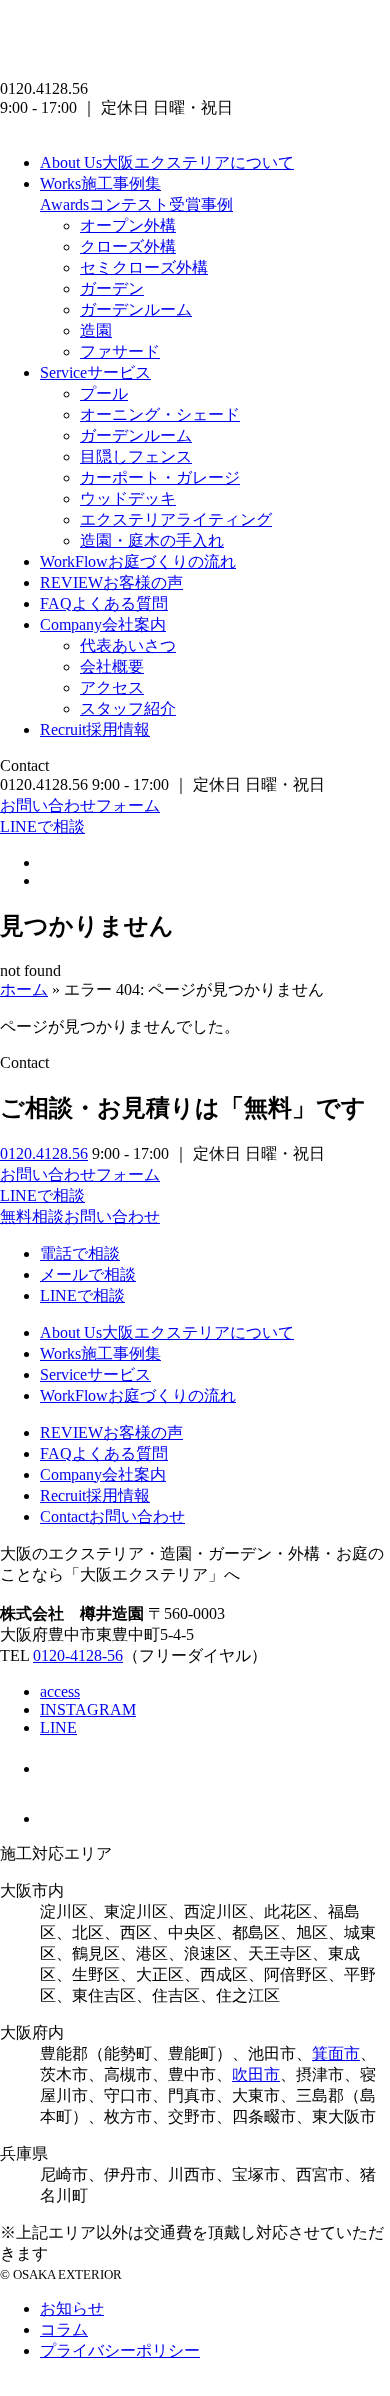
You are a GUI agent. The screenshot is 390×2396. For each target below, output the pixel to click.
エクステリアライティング (176, 519)
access (60, 1691)
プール (104, 393)
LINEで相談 (42, 826)
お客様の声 (111, 582)
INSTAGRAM (88, 1709)
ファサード (120, 351)
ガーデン (112, 288)
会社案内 (103, 624)
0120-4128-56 (78, 1655)
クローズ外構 (128, 246)
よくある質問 (104, 603)
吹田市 (256, 2074)
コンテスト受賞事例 (136, 204)
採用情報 (95, 729)
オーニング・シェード (160, 414)
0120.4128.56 (44, 1153)
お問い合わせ (112, 1516)
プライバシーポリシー (120, 2350)
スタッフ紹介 (128, 708)
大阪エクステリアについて (167, 162)
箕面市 (336, 2053)
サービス (95, 372)
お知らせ (72, 2308)
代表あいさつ (128, 645)
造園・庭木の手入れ (152, 540)
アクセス (112, 687)
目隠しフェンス (136, 456)
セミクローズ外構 (144, 267)
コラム (64, 2329)
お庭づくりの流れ (138, 561)
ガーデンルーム (136, 309)
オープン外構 (128, 225)
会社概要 (112, 666)
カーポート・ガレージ (160, 477)
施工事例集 (100, 183)
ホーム (24, 989)
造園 (96, 330)
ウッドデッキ (128, 498)
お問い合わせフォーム (80, 805)
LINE (58, 1727)
